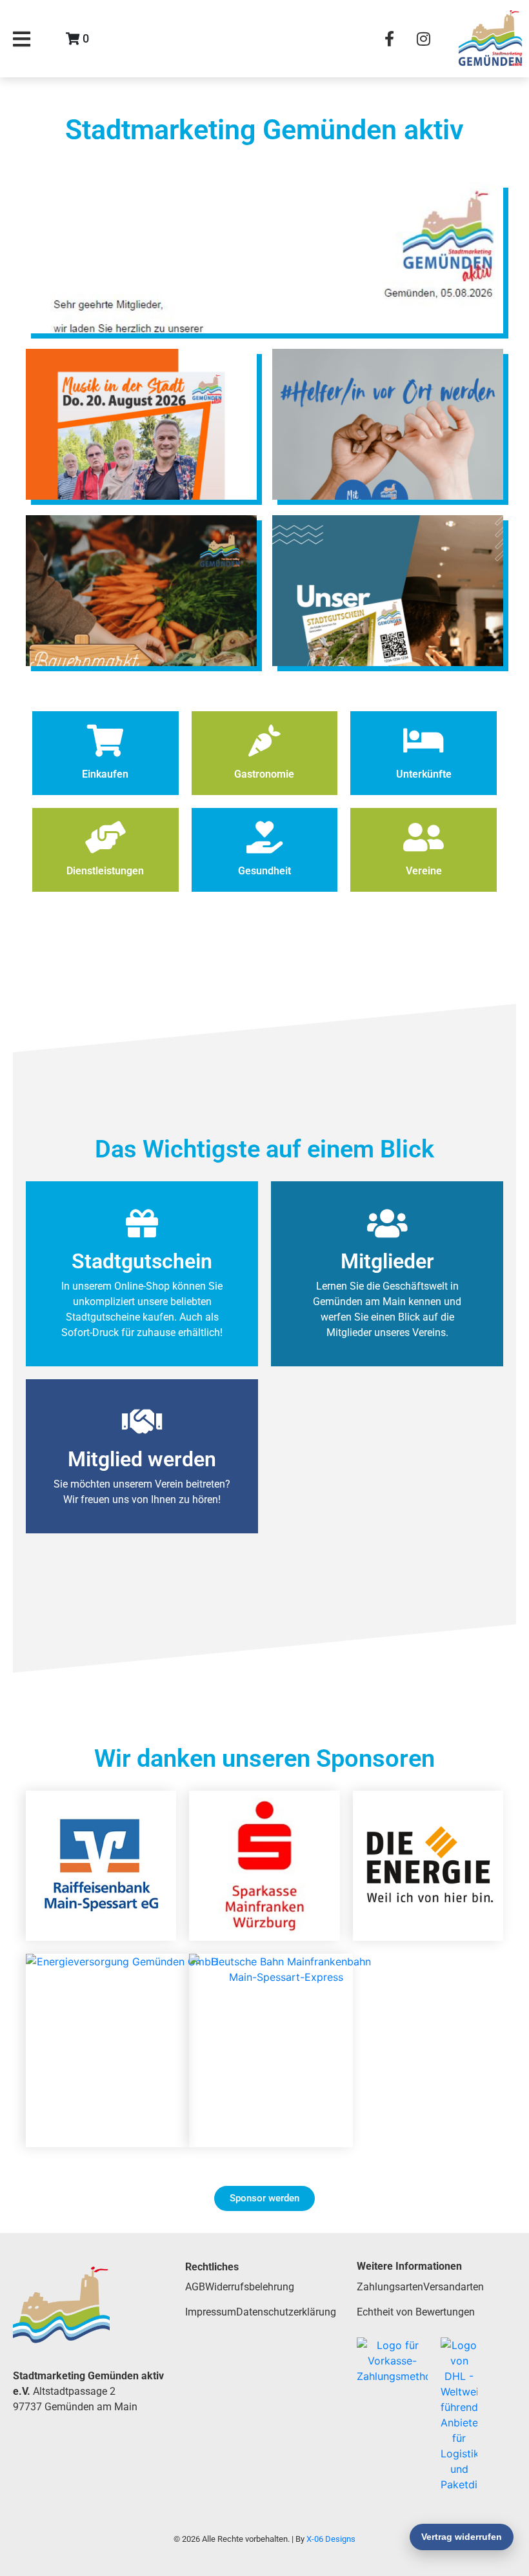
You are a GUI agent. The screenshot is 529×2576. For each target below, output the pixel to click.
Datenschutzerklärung (286, 2312)
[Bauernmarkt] (141, 591)
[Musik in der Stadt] (141, 424)
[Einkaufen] (105, 740)
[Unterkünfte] (424, 740)
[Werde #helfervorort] (388, 424)
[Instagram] (423, 39)
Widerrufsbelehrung (250, 2287)
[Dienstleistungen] (105, 837)
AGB (195, 2287)
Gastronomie (264, 774)
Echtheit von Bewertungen (416, 2312)
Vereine (424, 871)
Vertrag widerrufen (462, 2537)
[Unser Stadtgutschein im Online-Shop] (388, 591)
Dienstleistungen (105, 871)
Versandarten (454, 2287)
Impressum (211, 2312)
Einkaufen (105, 774)
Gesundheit (264, 871)
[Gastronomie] (264, 740)
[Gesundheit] (264, 837)
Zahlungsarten (390, 2287)
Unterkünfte (424, 774)
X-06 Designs (331, 2539)
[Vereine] (424, 837)
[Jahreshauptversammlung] (264, 258)
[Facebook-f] (389, 39)
